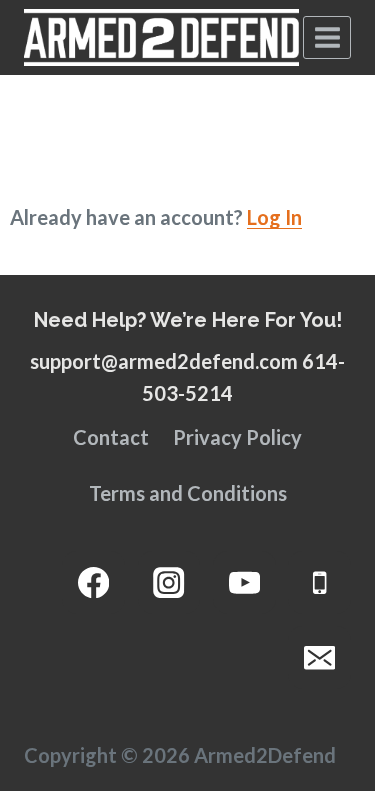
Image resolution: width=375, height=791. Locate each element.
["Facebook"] (93, 582)
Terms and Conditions (188, 493)
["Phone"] (319, 582)
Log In (274, 217)
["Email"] (319, 657)
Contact (111, 437)
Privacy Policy (237, 437)
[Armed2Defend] (161, 37)
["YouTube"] (244, 582)
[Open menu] (327, 37)
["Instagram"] (169, 582)
